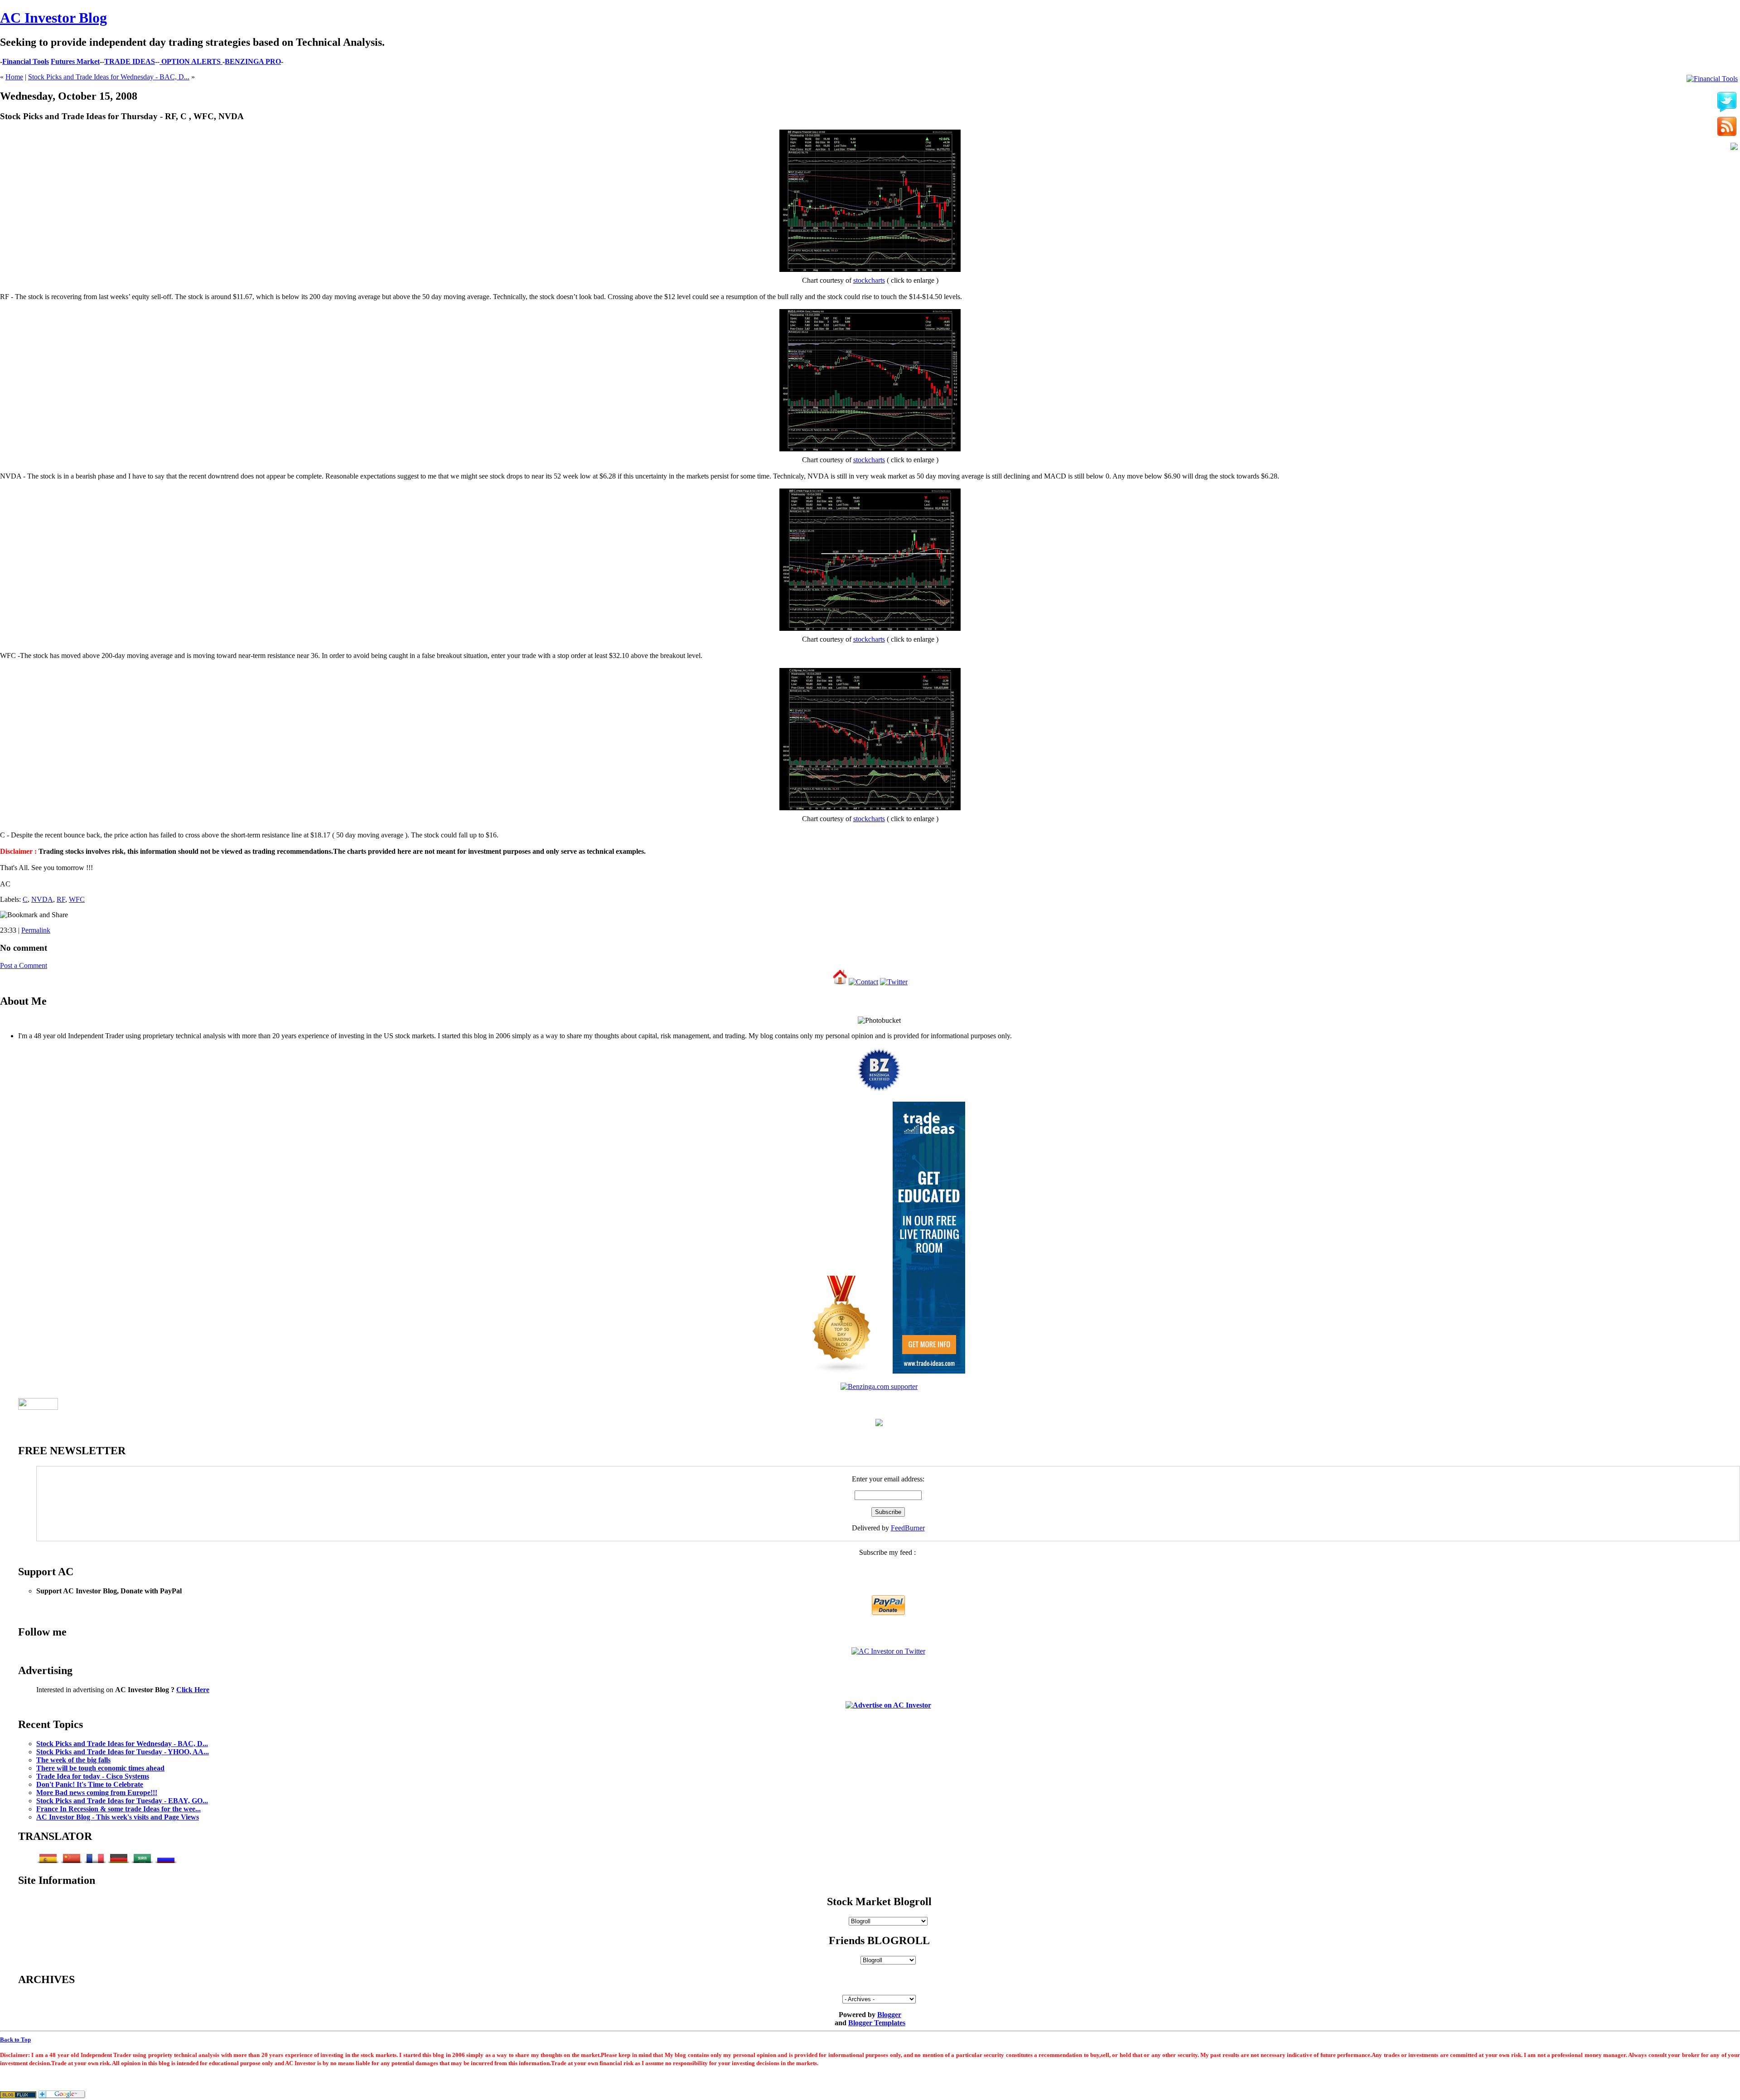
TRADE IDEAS (130, 61)
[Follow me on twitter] (1727, 102)
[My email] (1734, 147)
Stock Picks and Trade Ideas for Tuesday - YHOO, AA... (123, 1752)
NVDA (42, 899)
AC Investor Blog (53, 18)
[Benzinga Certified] (879, 1090)
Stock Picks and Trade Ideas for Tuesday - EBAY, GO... (122, 1801)
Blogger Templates (877, 2023)
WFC (77, 899)
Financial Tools (26, 61)
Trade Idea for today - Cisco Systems (93, 1776)
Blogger (889, 2015)
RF (61, 899)
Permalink (36, 930)
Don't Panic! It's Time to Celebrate (90, 1784)
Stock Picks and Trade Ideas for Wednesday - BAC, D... (109, 77)
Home (14, 77)
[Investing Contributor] (879, 1386)
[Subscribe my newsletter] (1727, 127)
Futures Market (75, 61)
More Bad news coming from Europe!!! (97, 1793)
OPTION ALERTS (191, 61)
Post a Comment (24, 965)
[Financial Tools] (1712, 79)
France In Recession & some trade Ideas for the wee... (118, 1809)
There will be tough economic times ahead (100, 1768)
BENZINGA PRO (253, 61)
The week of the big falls (73, 1760)
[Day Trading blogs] (842, 1371)
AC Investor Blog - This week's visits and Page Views (118, 1817)
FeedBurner (908, 1528)
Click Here (193, 1690)
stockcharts (869, 280)
